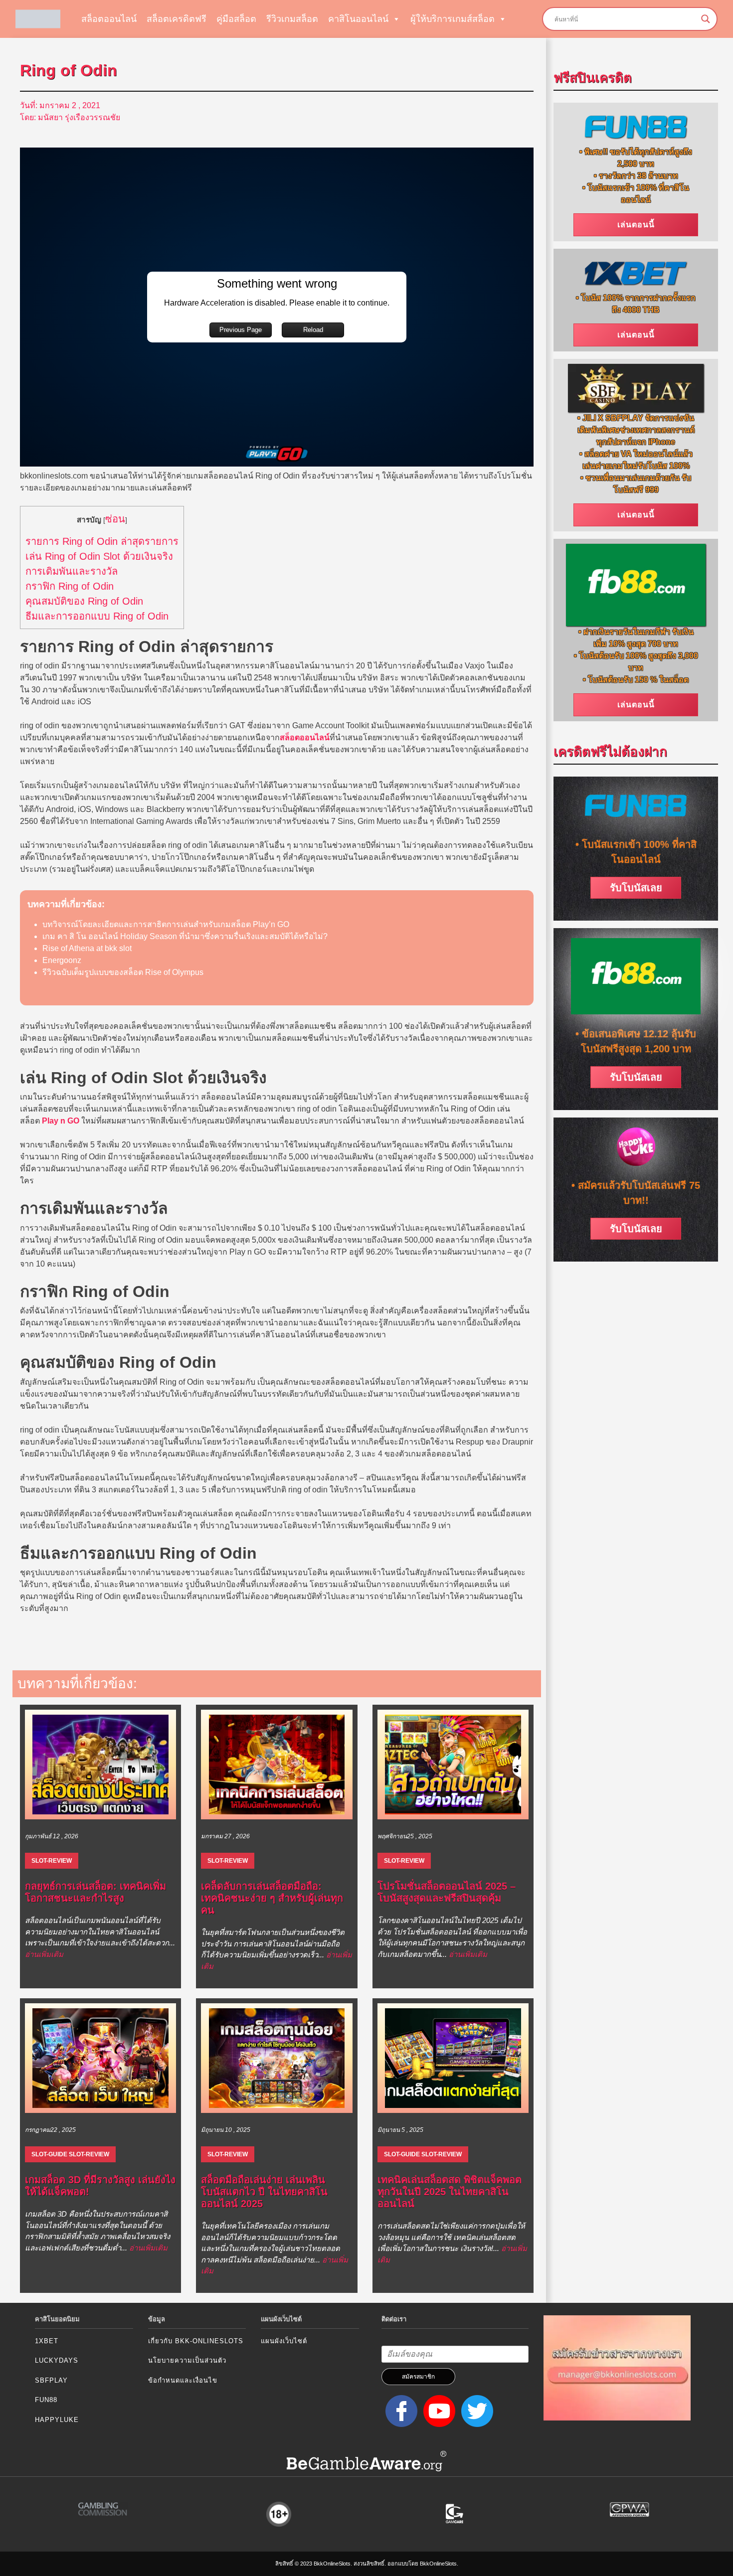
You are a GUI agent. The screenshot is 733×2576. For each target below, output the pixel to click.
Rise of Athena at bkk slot (87, 948)
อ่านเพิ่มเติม (44, 1954)
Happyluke (57, 2420)
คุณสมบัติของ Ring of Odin (84, 601)
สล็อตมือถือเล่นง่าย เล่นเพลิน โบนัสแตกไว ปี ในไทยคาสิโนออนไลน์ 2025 (264, 2192)
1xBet (47, 2341)
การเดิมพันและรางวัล (72, 571)
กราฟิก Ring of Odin (70, 586)
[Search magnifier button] (706, 19)
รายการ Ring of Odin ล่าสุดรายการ (102, 541)
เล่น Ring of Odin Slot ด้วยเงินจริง (99, 556)
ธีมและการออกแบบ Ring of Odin (97, 616)
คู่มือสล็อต (236, 19)
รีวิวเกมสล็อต (292, 19)
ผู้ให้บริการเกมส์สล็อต (453, 19)
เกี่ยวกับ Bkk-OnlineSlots (196, 2341)
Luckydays (57, 2360)
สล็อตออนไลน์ (109, 19)
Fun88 (46, 2400)
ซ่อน (115, 519)
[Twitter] (475, 2410)
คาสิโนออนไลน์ (358, 19)
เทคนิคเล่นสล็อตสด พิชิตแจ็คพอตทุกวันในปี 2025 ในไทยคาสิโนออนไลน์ (450, 2192)
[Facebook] (399, 2410)
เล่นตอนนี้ (636, 225)
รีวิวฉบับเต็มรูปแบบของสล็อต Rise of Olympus (123, 972)
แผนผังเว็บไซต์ (284, 2341)
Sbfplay (51, 2380)
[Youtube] (437, 2410)
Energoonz (62, 960)
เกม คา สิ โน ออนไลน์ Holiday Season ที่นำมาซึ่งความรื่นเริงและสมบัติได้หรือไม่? (185, 936)
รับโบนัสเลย (636, 888)
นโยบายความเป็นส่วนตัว (187, 2360)
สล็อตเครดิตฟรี (177, 19)
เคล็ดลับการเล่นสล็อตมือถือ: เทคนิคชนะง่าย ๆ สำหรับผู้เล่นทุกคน (272, 1898)
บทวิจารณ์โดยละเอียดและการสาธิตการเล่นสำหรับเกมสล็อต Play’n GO (166, 924)
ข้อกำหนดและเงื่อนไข (183, 2380)
